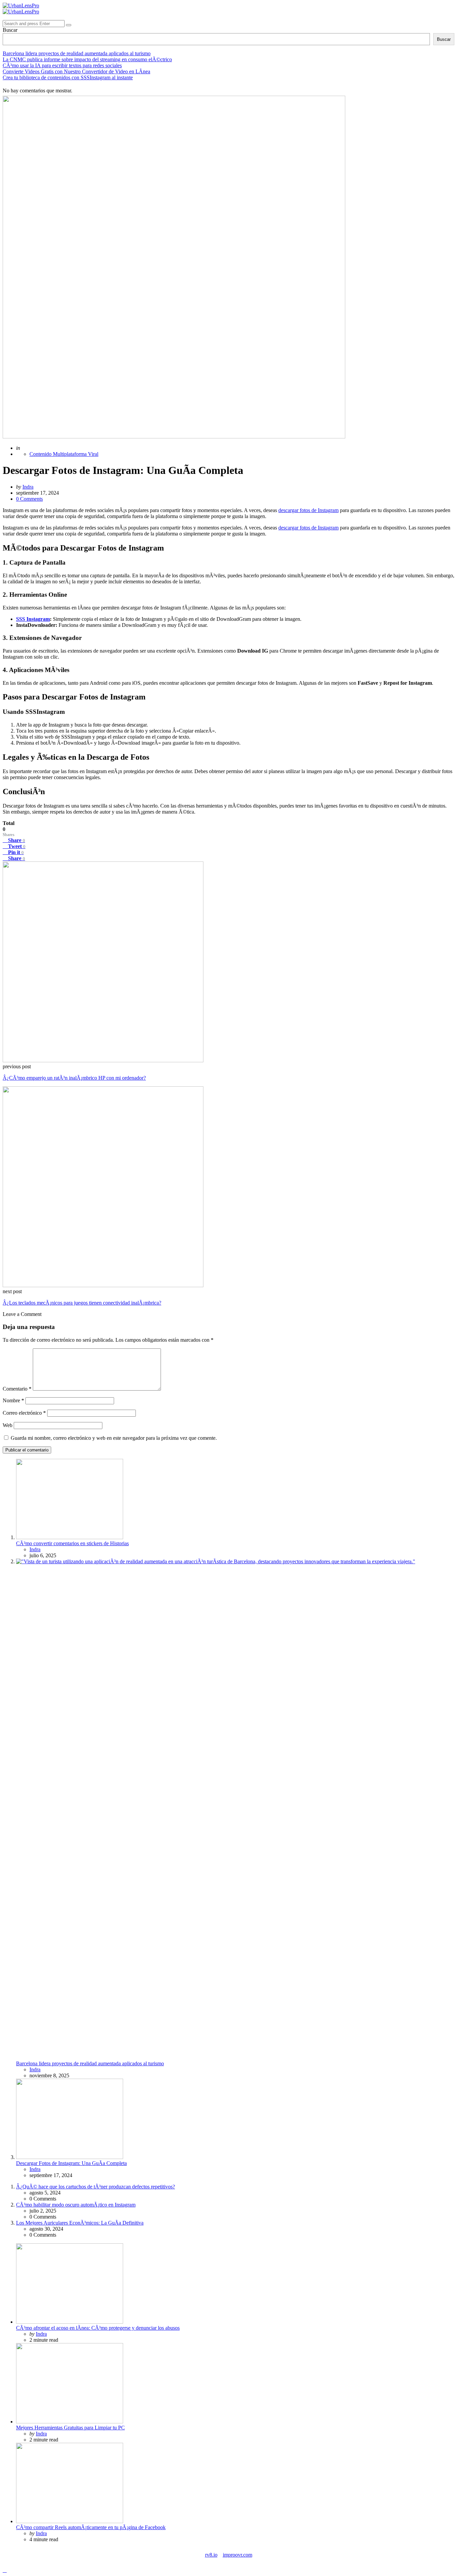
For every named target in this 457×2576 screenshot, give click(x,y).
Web (8, 1425)
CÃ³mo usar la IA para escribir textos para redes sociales (62, 65)
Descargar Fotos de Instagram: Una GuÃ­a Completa (71, 2163)
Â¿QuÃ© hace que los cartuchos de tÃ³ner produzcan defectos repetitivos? (96, 2187)
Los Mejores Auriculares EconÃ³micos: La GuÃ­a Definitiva (80, 2223)
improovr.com (238, 2555)
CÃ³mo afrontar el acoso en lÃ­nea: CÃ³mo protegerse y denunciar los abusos (98, 2328)
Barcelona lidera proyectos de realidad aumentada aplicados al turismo (77, 53)
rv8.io (211, 2555)
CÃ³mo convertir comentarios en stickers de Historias (72, 1543)
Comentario (17, 1389)
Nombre (13, 1400)
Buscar (10, 30)
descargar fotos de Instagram (308, 510)
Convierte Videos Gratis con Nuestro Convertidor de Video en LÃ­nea (76, 71)
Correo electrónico (24, 1413)
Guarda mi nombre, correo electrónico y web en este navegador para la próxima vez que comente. (114, 1438)
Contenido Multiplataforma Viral (64, 454)
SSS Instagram (33, 619)
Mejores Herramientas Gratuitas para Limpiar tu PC (70, 2428)
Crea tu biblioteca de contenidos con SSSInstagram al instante (68, 77)
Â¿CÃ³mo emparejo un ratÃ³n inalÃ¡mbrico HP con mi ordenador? (74, 1078)
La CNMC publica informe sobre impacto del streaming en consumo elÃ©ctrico (87, 59)
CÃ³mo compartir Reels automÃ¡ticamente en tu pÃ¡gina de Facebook (91, 2527)
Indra (28, 487)
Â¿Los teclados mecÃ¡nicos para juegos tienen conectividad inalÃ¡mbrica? (82, 1303)
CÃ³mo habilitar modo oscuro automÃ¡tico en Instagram (76, 2205)
